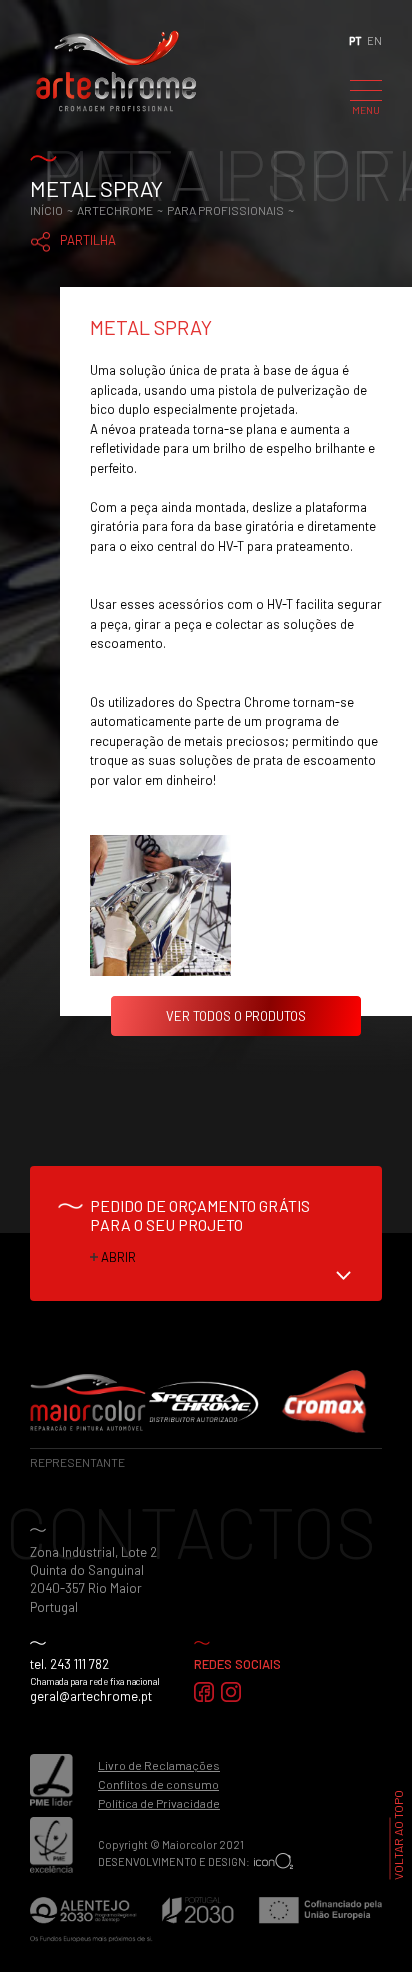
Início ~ (53, 210)
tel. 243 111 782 (69, 1664)
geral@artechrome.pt (91, 1696)
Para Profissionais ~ (231, 210)
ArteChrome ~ (122, 210)
